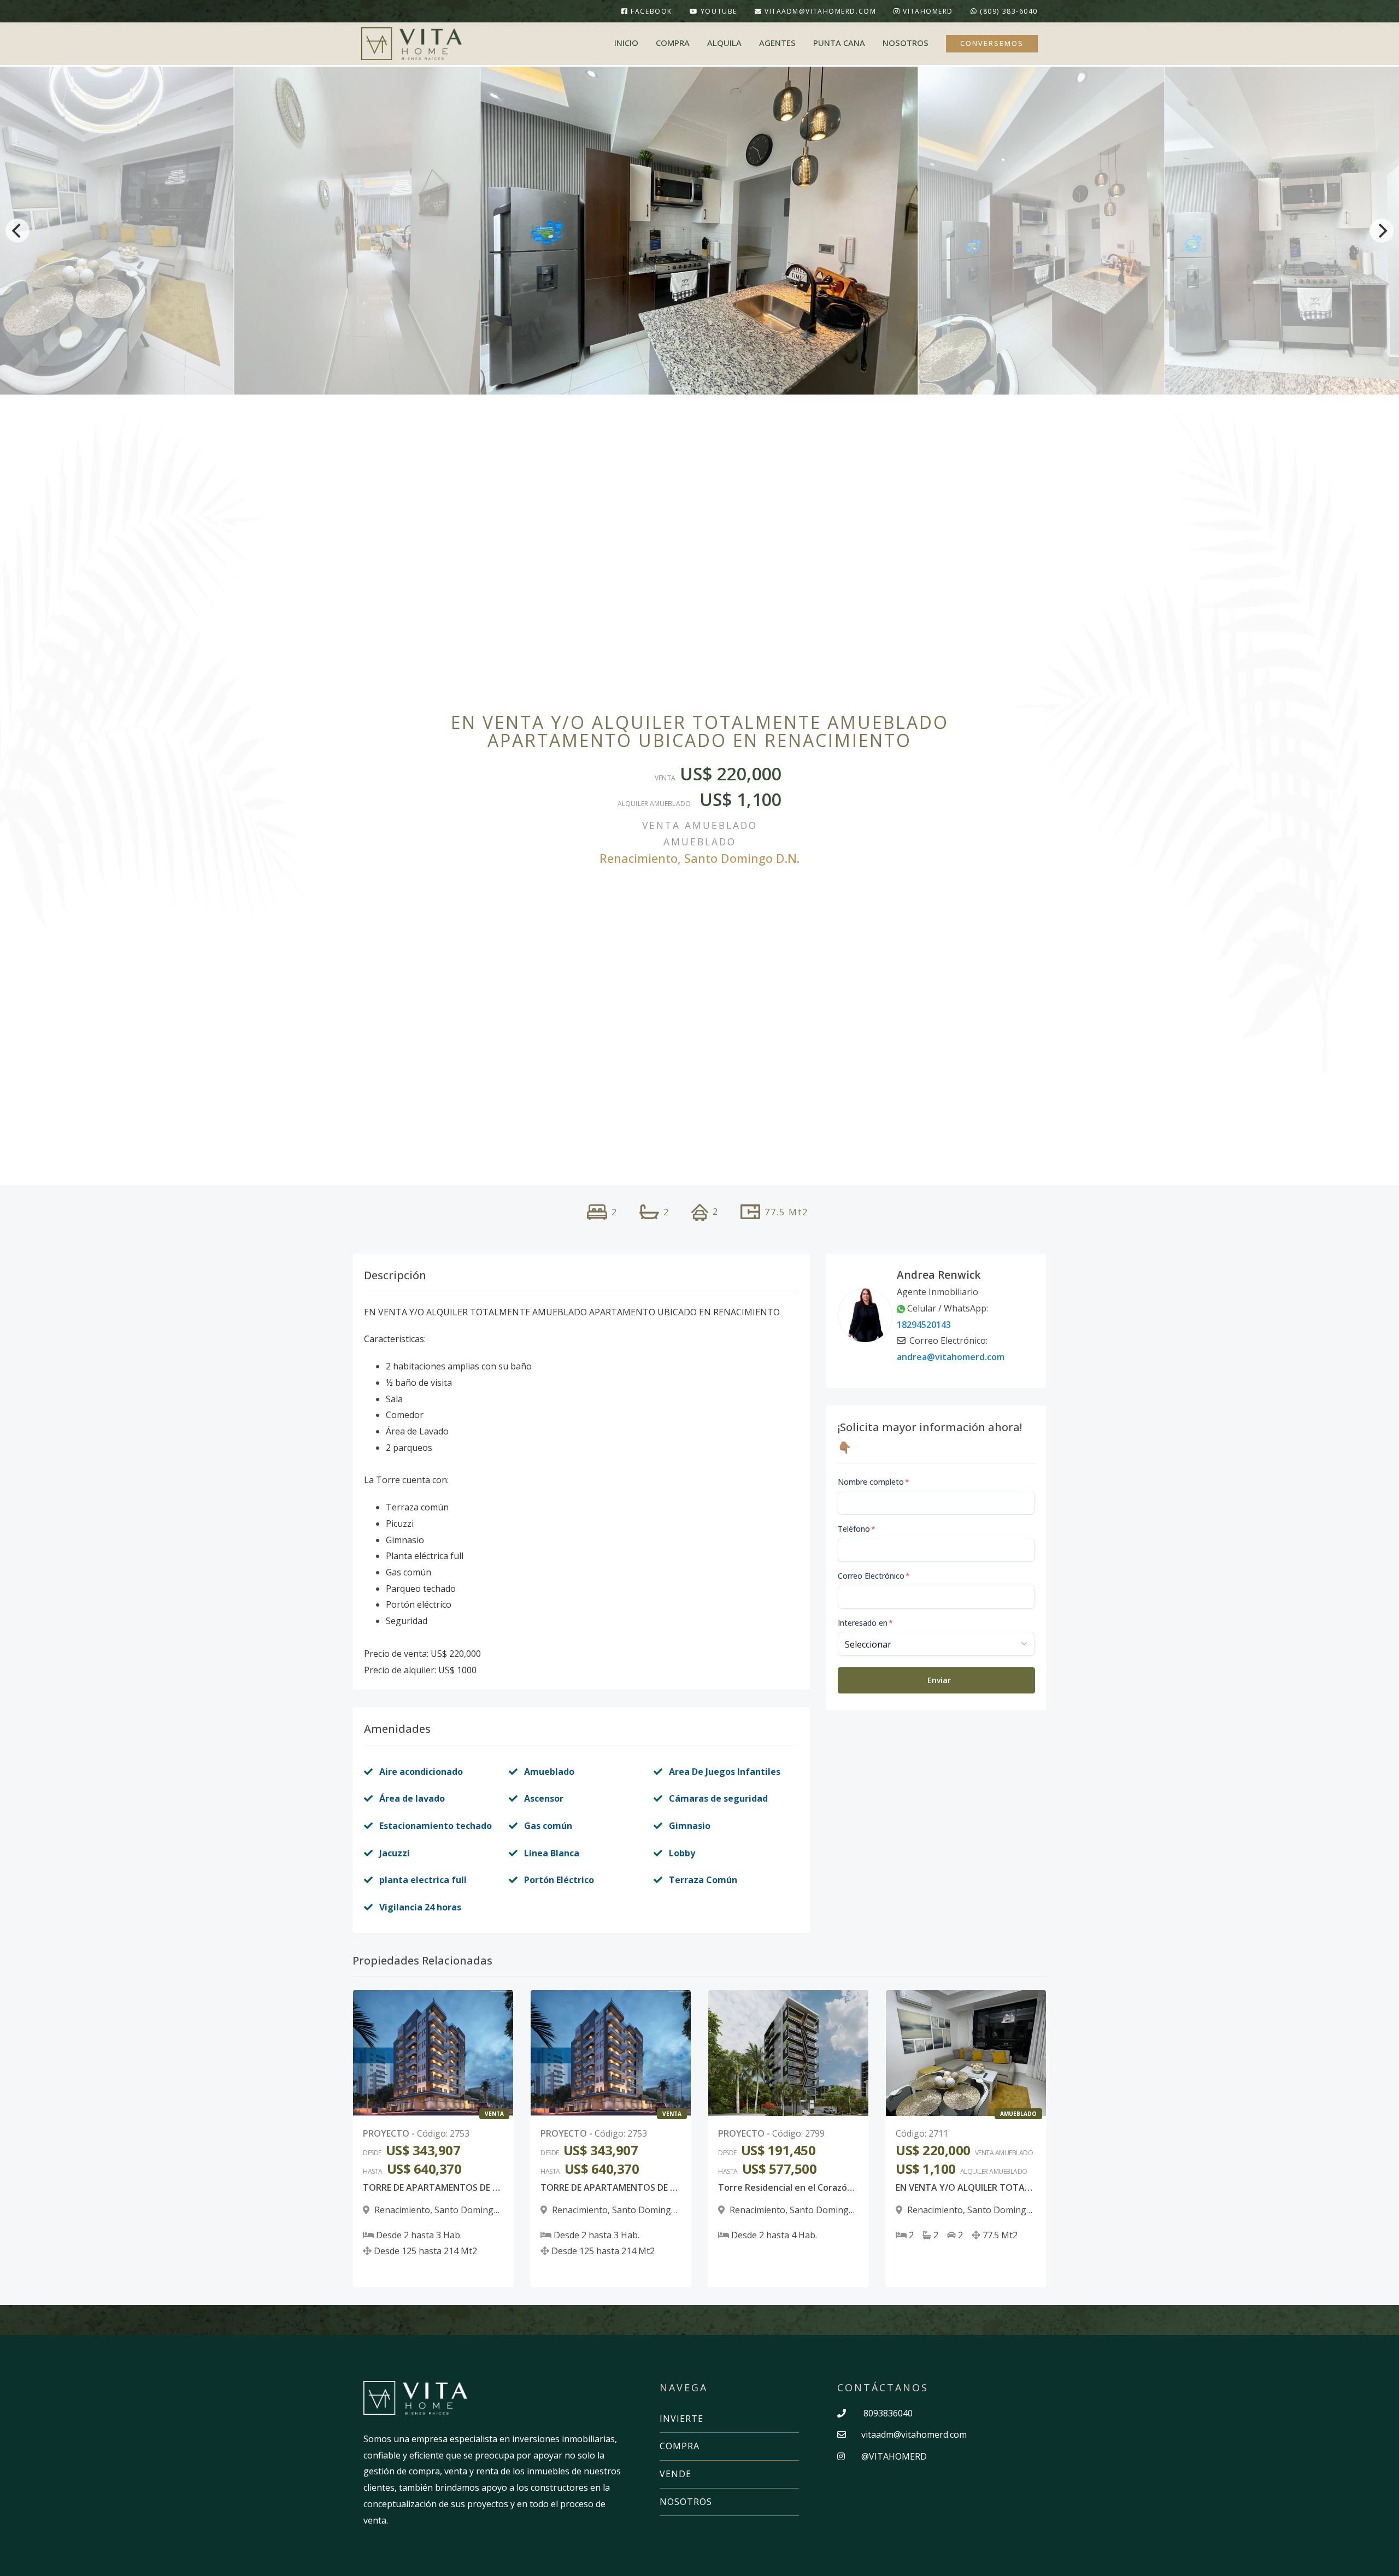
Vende (675, 2474)
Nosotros (906, 43)
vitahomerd (928, 11)
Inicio (626, 43)
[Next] (1382, 231)
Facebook (650, 11)
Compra (673, 43)
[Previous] (17, 231)
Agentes (777, 43)
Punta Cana (839, 43)
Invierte (681, 2419)
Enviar (939, 1680)
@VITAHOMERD (893, 2456)
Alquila (724, 43)
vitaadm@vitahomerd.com (820, 11)
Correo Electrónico (874, 1576)
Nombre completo (874, 1482)
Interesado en (865, 1623)
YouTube (717, 11)
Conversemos (992, 43)
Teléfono (857, 1529)
